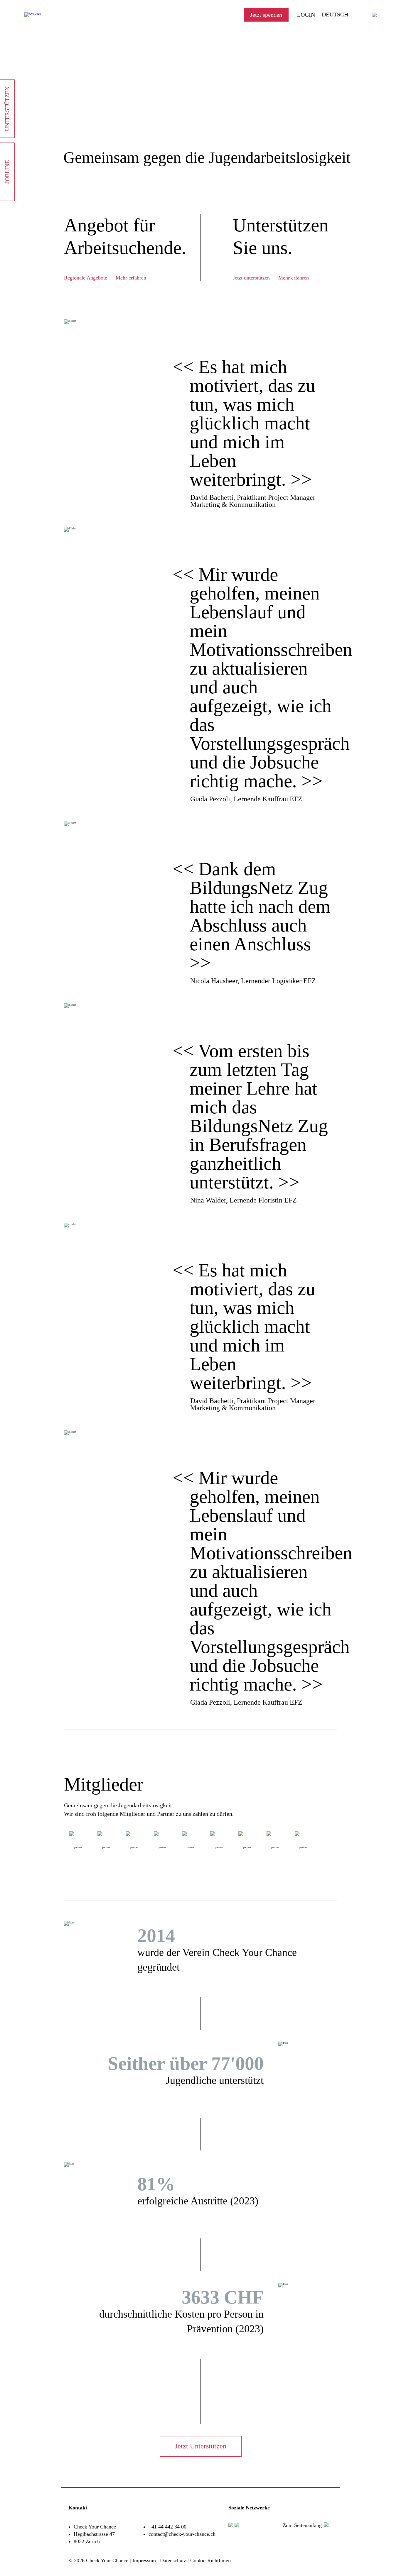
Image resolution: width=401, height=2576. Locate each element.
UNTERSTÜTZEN (7, 109)
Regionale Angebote (86, 278)
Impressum (144, 2560)
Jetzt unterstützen (251, 278)
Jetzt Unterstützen (201, 2446)
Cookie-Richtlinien (210, 2560)
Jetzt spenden (266, 15)
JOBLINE (7, 172)
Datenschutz (173, 2560)
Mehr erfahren (131, 278)
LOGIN (306, 15)
